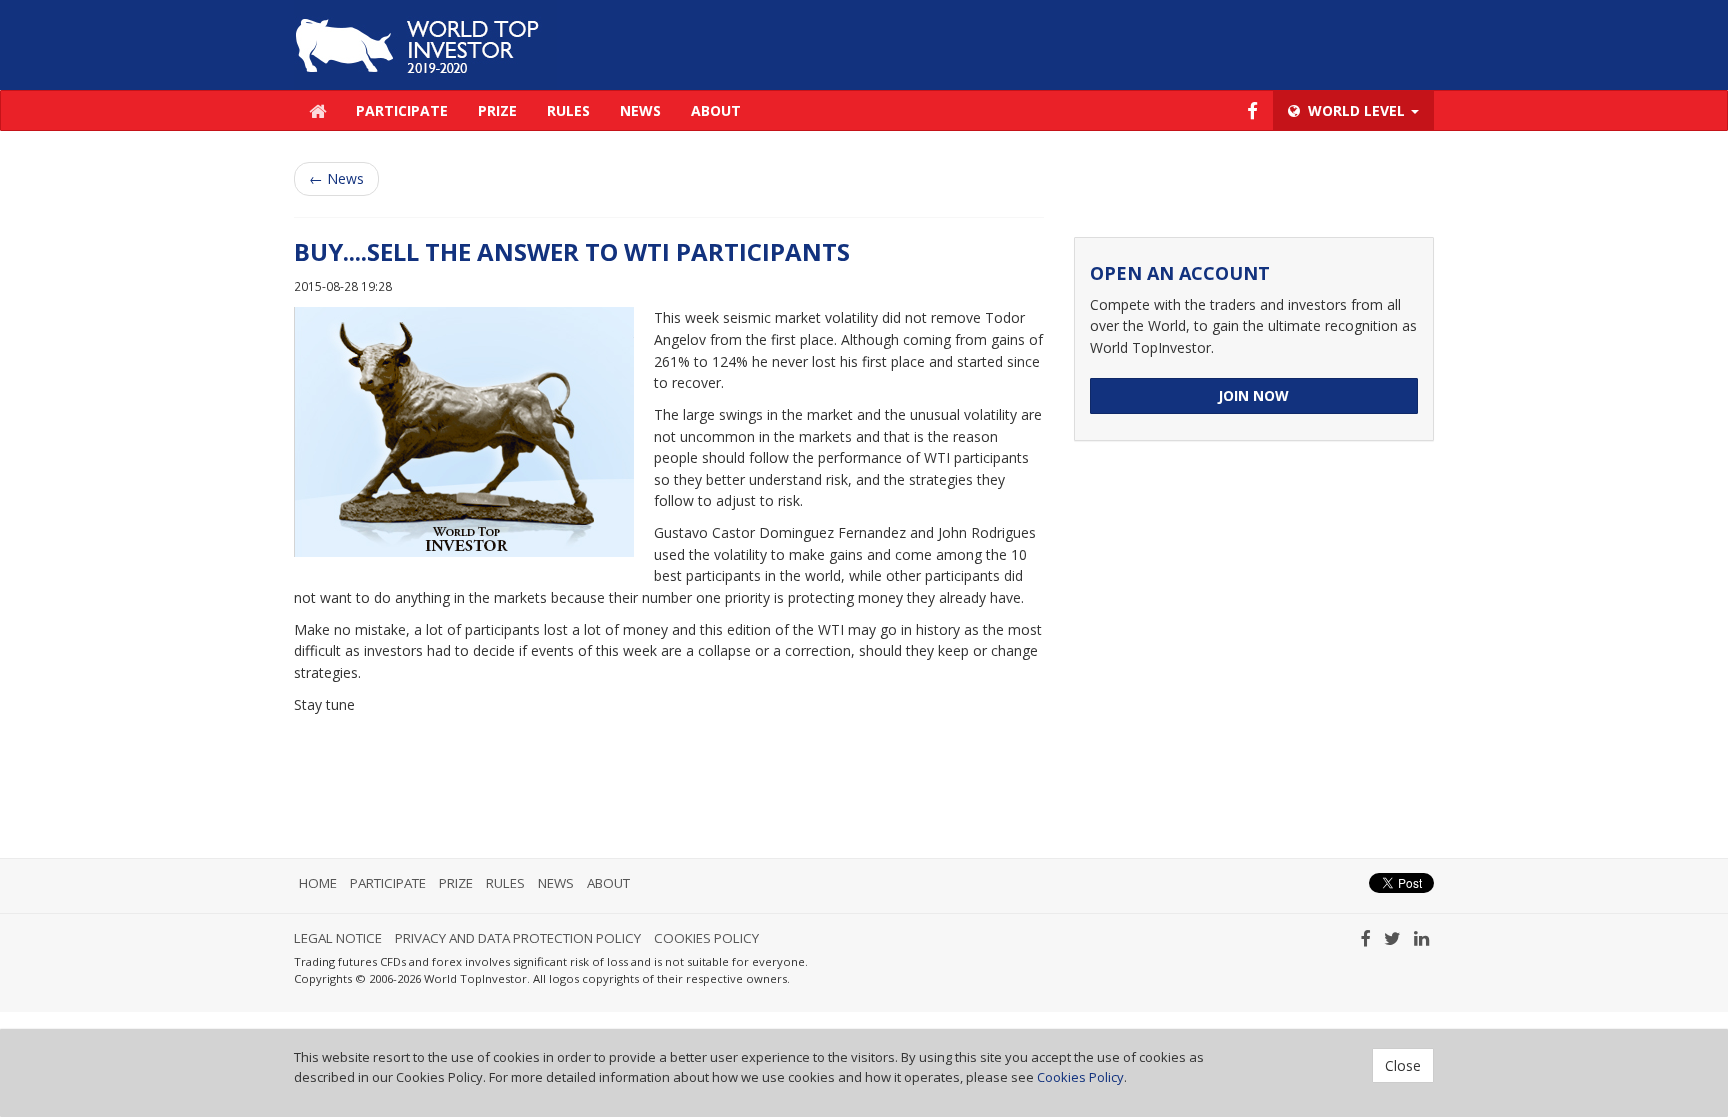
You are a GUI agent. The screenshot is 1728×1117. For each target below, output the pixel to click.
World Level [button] (1356, 110)
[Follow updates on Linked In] (1421, 938)
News (640, 110)
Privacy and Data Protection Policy (518, 938)
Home (318, 883)
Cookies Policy (706, 938)
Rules (568, 110)
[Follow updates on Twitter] (1392, 938)
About (716, 110)
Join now (1253, 395)
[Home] (425, 43)
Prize (497, 110)
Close (1403, 1065)
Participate (402, 110)
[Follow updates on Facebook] (1252, 110)
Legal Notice (338, 938)
